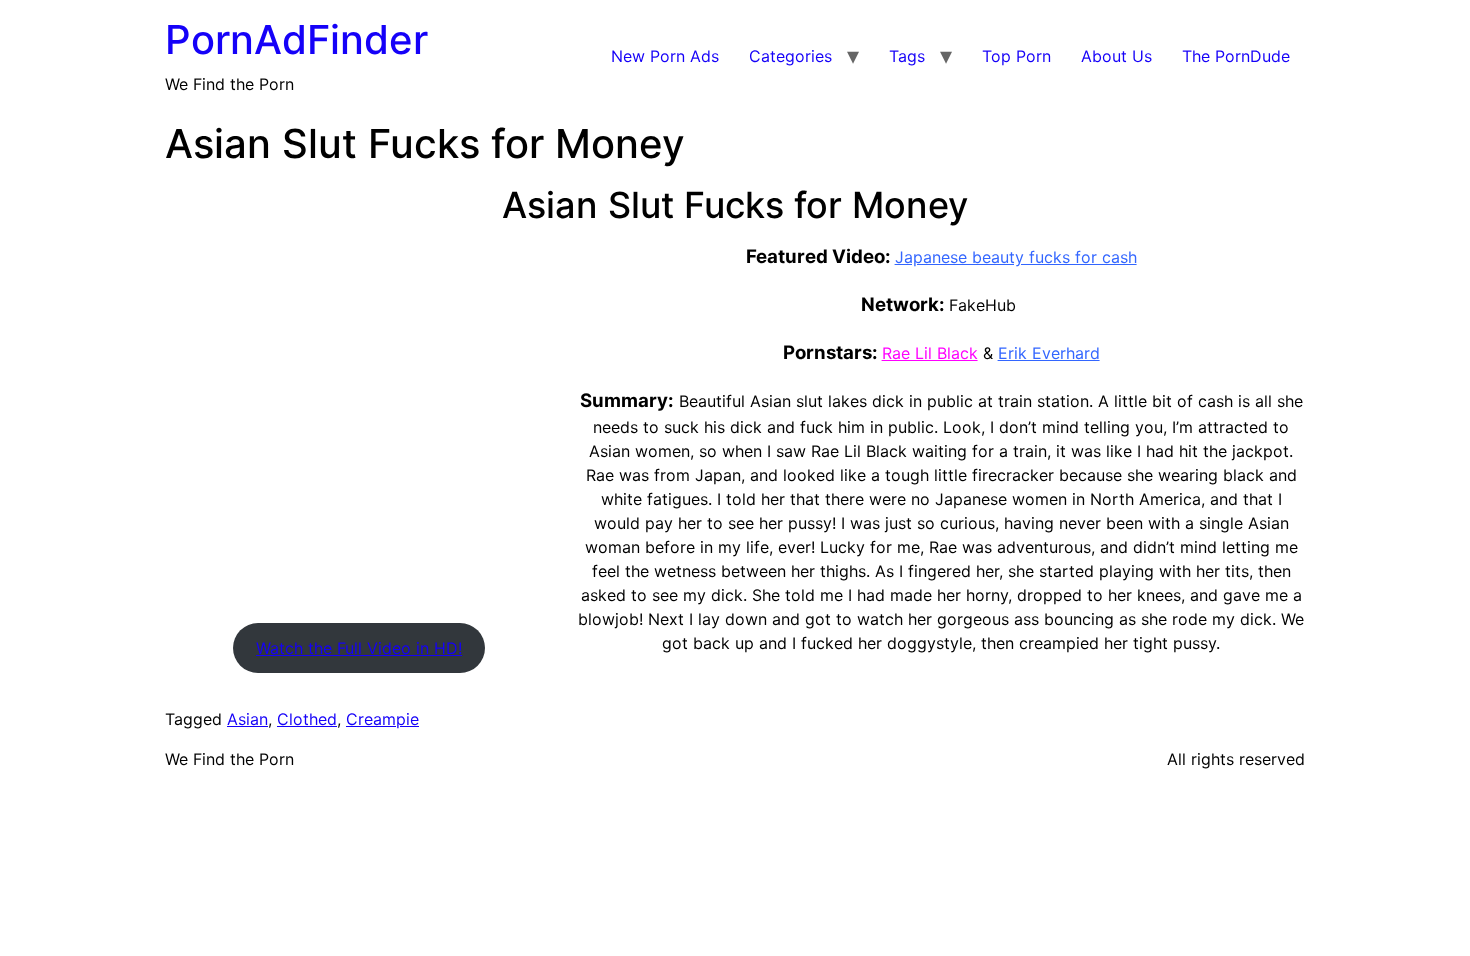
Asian (247, 719)
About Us (1116, 56)
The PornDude (1236, 56)
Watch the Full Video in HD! (359, 648)
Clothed (307, 719)
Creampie (382, 719)
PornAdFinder (296, 39)
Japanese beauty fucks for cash (1016, 257)
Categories (790, 56)
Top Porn (1016, 56)
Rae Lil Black (930, 353)
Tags (907, 56)
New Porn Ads (665, 56)
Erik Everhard (1049, 353)
